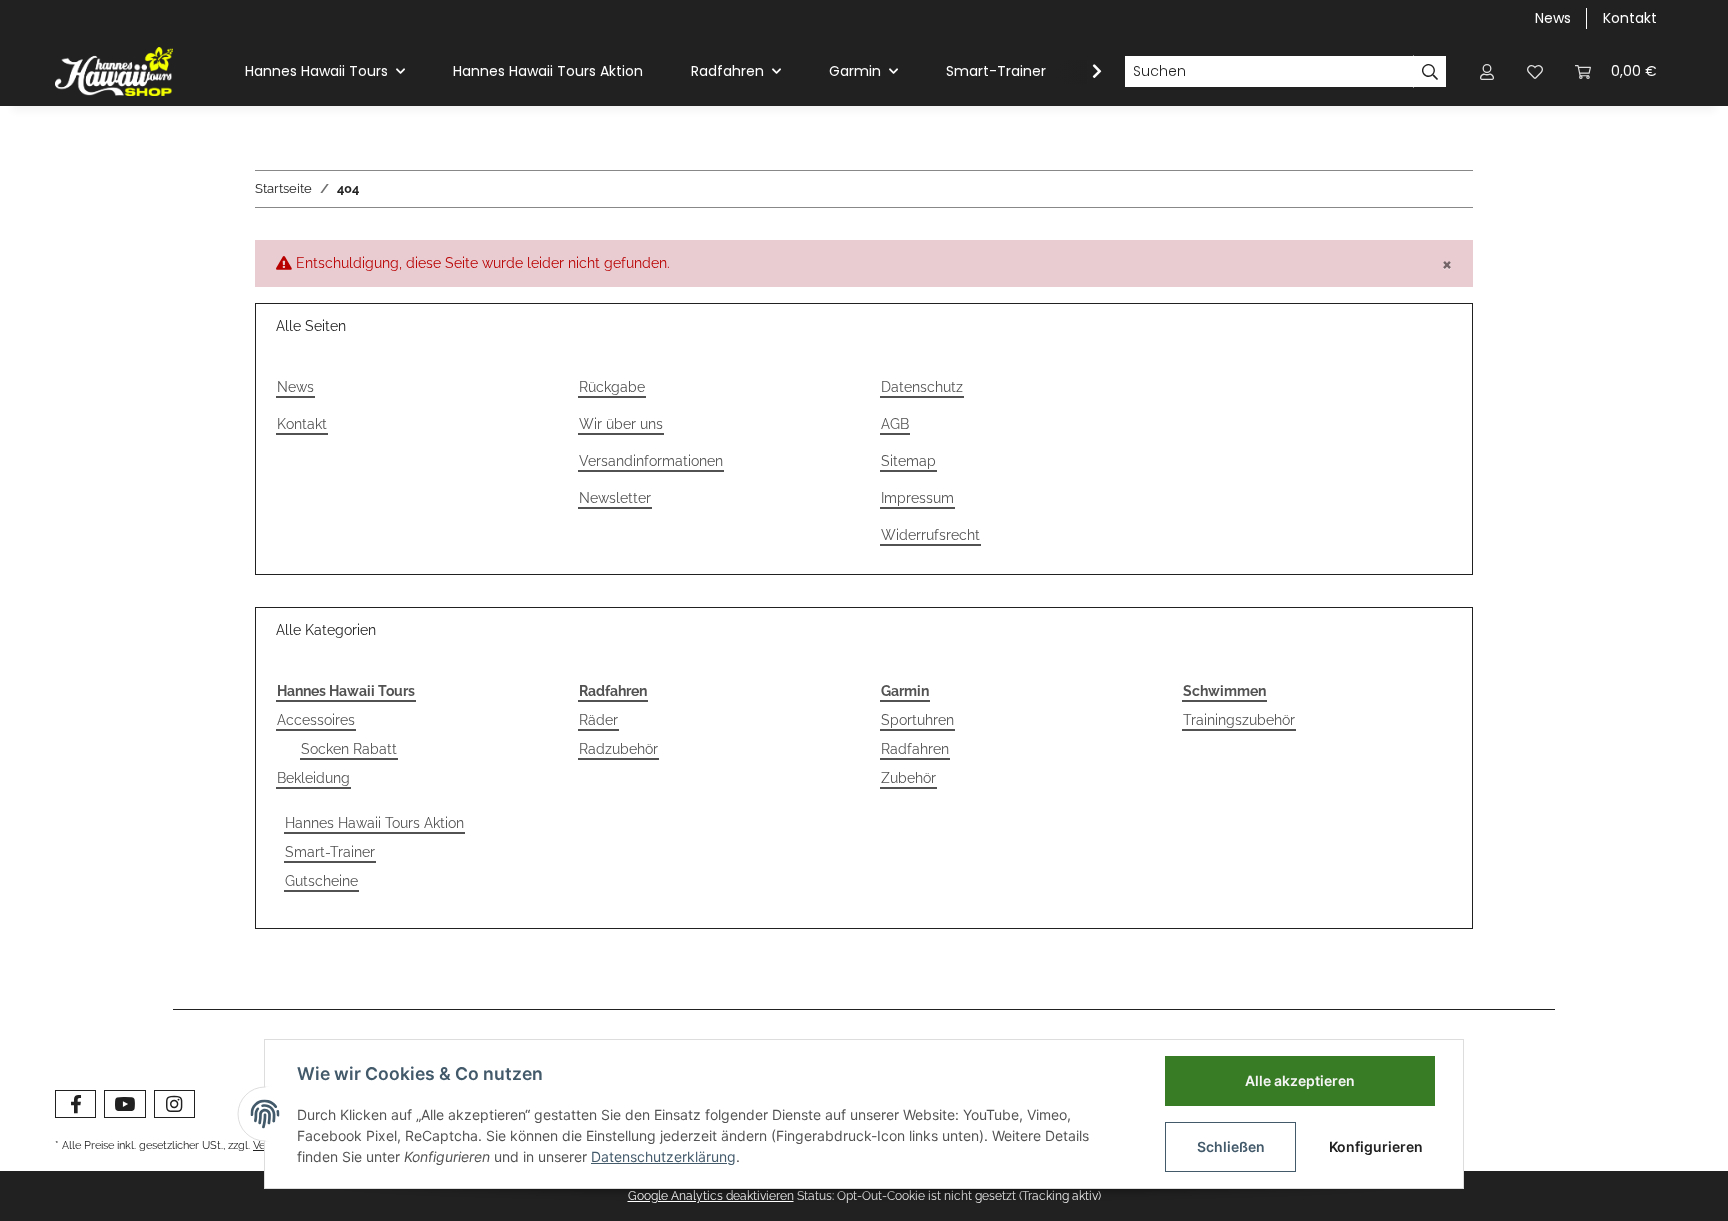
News (1553, 18)
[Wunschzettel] (1535, 71)
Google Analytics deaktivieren (711, 1196)
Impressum (917, 498)
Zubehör (908, 778)
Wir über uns (621, 424)
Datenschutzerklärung (663, 1156)
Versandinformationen (651, 461)
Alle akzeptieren (1300, 1080)
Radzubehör (618, 749)
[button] (1487, 71)
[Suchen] (1430, 72)
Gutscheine (321, 881)
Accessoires (316, 720)
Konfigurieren (1376, 1146)
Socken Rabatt (349, 749)
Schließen (1231, 1146)
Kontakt (1630, 18)
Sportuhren (917, 720)
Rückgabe (612, 387)
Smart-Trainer (330, 852)
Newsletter (615, 498)
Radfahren (915, 749)
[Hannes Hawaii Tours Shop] (114, 71)
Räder (598, 720)
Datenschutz (922, 387)
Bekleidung (313, 778)
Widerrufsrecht (930, 535)
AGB (895, 424)
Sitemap (908, 461)
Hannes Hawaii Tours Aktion (374, 823)
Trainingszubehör (1239, 720)
